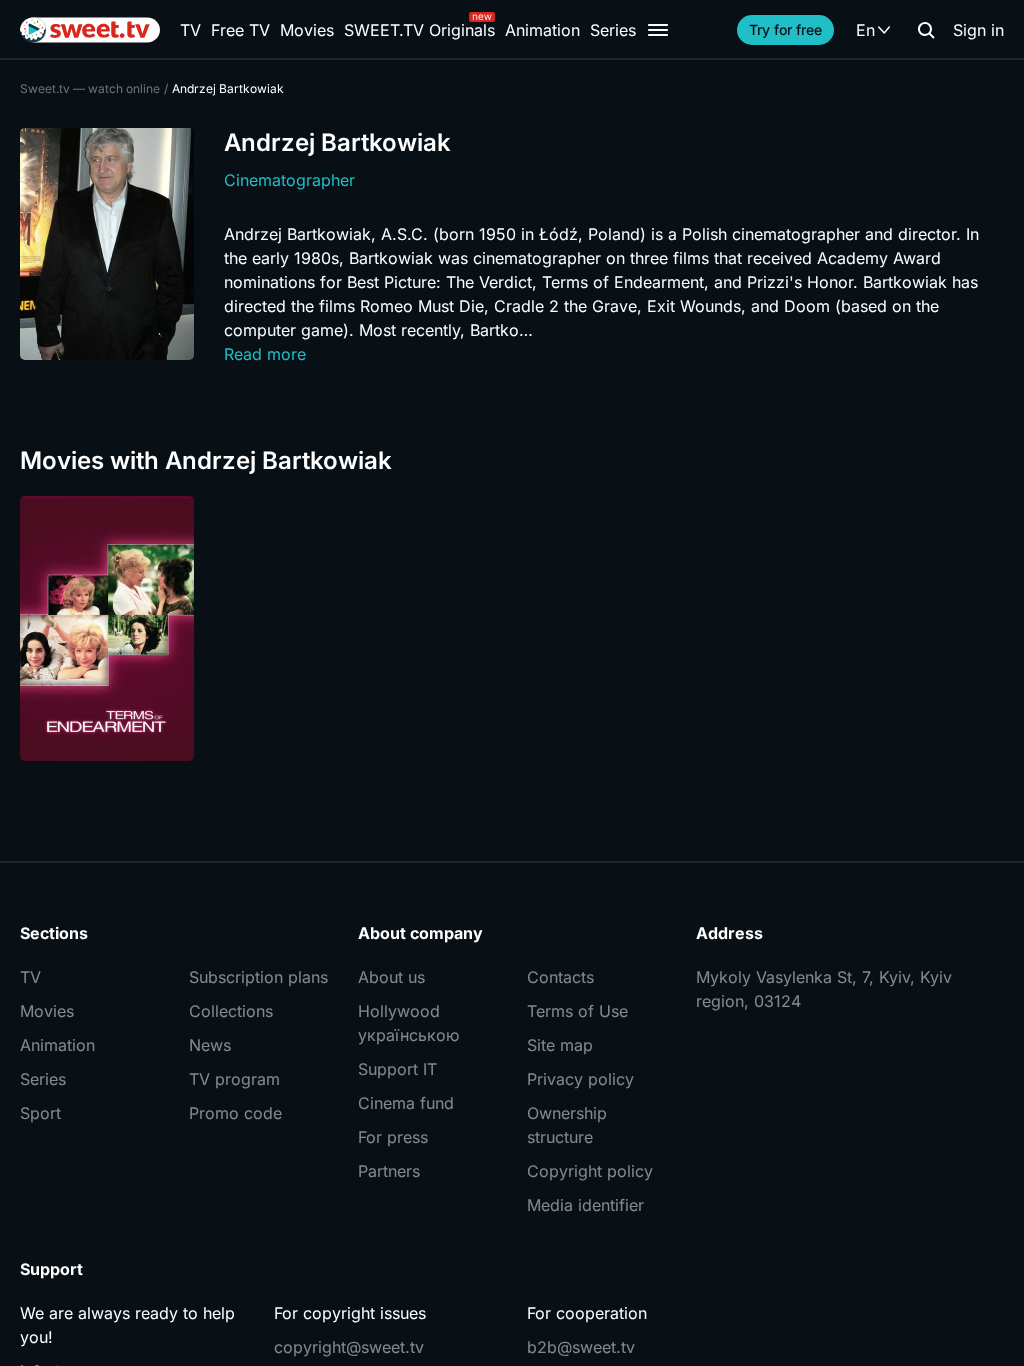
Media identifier (585, 1205)
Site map (560, 1045)
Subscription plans (258, 977)
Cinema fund (406, 1103)
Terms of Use (577, 1011)
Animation (542, 30)
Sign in (978, 30)
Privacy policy (580, 1079)
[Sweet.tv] (90, 30)
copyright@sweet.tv (349, 1347)
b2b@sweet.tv (581, 1347)
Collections (231, 1011)
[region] (512, 628)
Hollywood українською (408, 1023)
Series (613, 30)
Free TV (240, 30)
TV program (234, 1079)
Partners (389, 1171)
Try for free (785, 29)
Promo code (235, 1113)
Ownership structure (567, 1125)
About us (391, 977)
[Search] (926, 30)
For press (393, 1137)
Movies (307, 30)
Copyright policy (590, 1171)
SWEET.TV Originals (419, 30)
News (210, 1045)
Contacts (560, 977)
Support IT (397, 1069)
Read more (265, 354)
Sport (40, 1113)
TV (190, 30)
